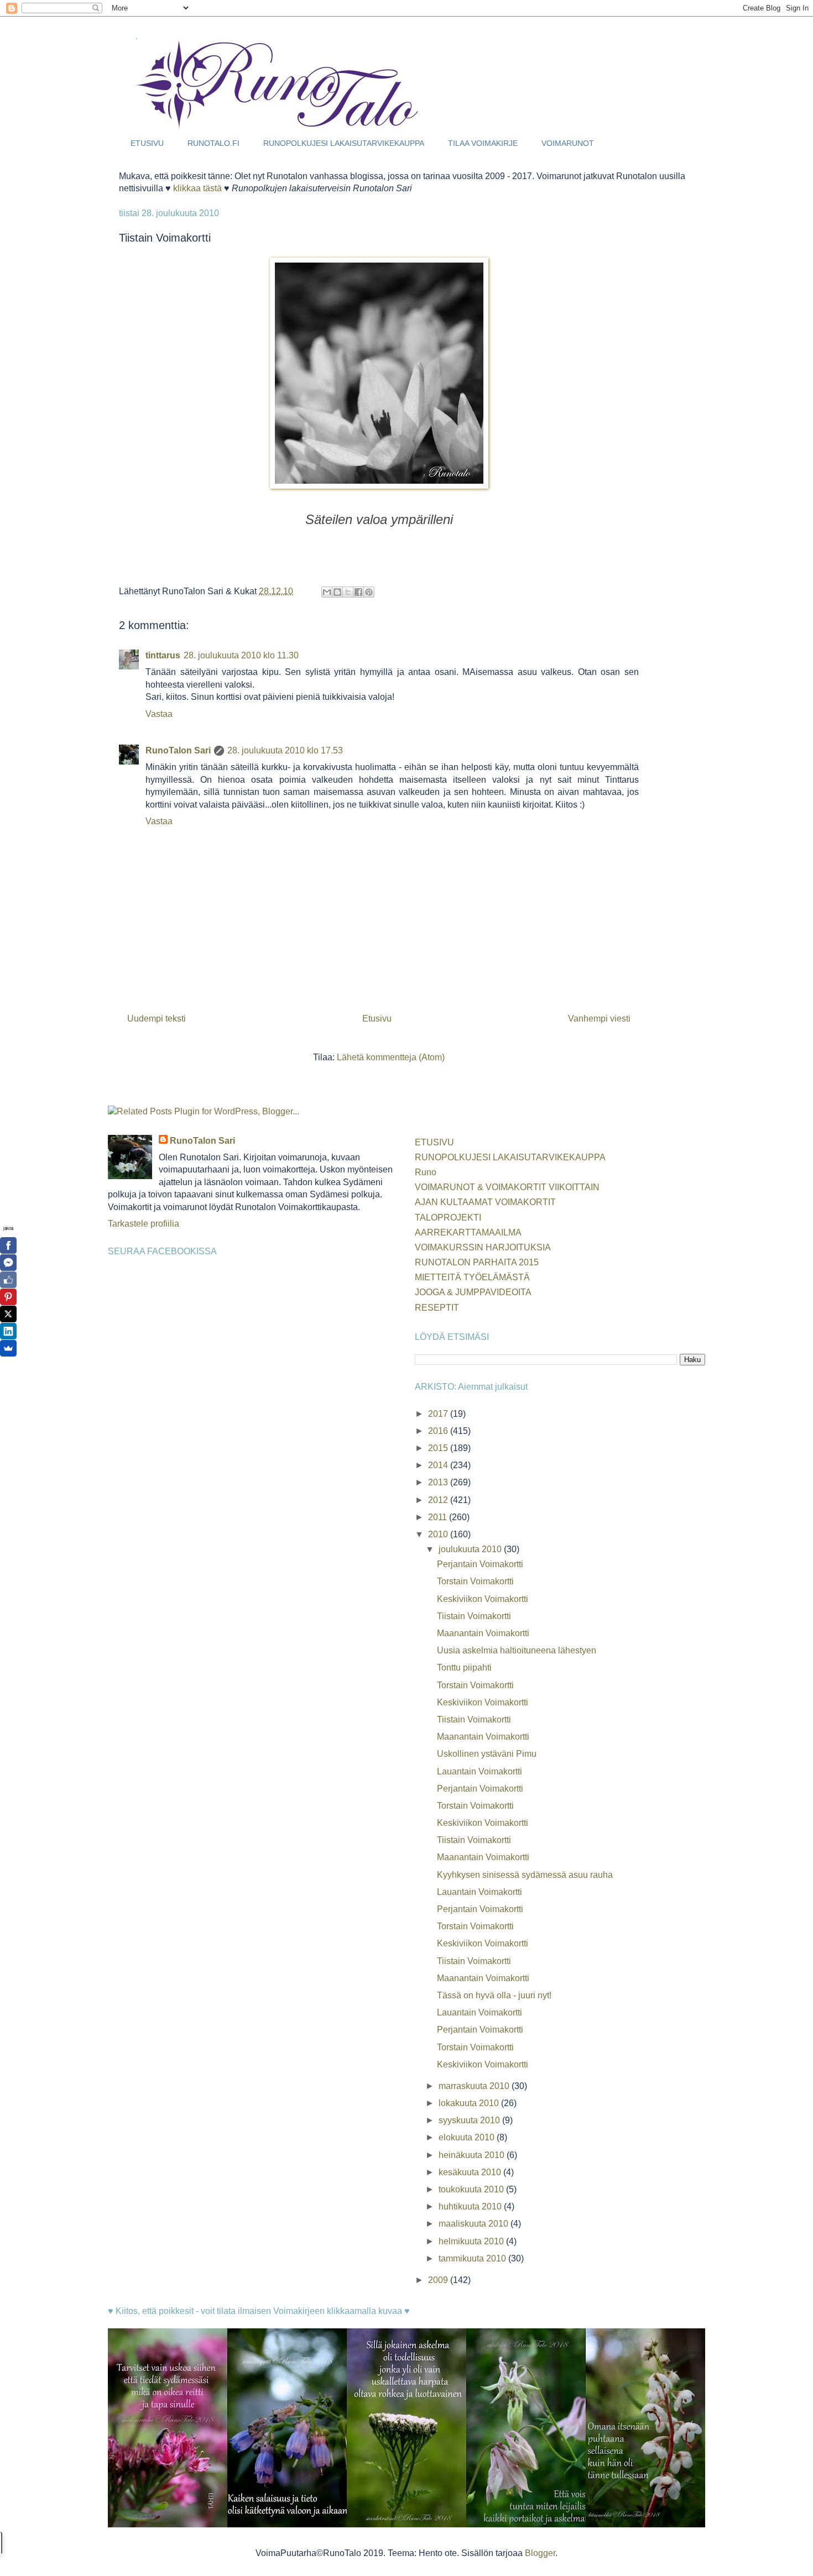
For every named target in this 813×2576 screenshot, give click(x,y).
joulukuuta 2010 (471, 1549)
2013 (439, 1482)
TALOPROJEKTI (448, 1218)
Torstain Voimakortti (475, 1581)
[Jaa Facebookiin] (358, 592)
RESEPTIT (437, 1308)
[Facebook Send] (8, 1263)
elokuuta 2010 (468, 2137)
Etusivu (377, 1019)
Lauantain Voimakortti (480, 1771)
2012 (439, 1500)
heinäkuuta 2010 (473, 2155)
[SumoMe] (8, 1348)
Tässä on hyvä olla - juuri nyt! (494, 1995)
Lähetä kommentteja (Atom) (391, 1057)
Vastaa (159, 714)
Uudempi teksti (157, 1019)
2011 (439, 1517)
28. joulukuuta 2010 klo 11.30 (241, 655)
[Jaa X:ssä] (348, 592)
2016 (439, 1431)
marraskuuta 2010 (475, 2086)
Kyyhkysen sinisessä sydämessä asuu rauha (525, 1875)
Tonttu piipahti (464, 1667)
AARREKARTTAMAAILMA (468, 1232)
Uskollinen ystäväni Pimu (487, 1754)
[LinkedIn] (8, 1331)
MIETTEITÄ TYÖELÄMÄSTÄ (472, 1277)
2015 (439, 1448)
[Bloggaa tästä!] (337, 592)
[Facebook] (8, 1245)
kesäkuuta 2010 (471, 2172)
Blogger (540, 2553)
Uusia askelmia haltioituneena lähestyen (517, 1650)
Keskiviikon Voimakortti (483, 1599)
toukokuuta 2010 (472, 2189)
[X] (8, 1314)
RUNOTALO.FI (213, 143)
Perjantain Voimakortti (480, 1564)
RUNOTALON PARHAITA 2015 (477, 1262)
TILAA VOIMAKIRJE (483, 143)
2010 (439, 1534)
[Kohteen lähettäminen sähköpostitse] (327, 592)
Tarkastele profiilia (144, 1224)
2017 (439, 1414)
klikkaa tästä (197, 188)
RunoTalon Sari (178, 750)
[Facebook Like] (8, 1280)
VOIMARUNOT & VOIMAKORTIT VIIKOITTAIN (507, 1187)
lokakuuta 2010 (470, 2103)
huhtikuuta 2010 (471, 2206)
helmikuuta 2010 (472, 2241)
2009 (439, 2280)
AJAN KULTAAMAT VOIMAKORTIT (485, 1202)
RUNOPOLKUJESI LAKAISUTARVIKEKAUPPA (344, 143)
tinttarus (163, 655)
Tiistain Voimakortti (474, 1616)
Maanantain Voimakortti (483, 1633)
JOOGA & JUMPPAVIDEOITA (473, 1292)
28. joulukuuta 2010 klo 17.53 (285, 750)
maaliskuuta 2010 (475, 2224)
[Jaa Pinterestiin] (369, 592)
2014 (439, 1465)
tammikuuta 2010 (473, 2258)
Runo (426, 1172)
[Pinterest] (8, 1297)
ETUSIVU (147, 143)
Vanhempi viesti (599, 1019)
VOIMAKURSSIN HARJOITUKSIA (483, 1247)
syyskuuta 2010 (470, 2120)
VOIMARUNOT (568, 143)
